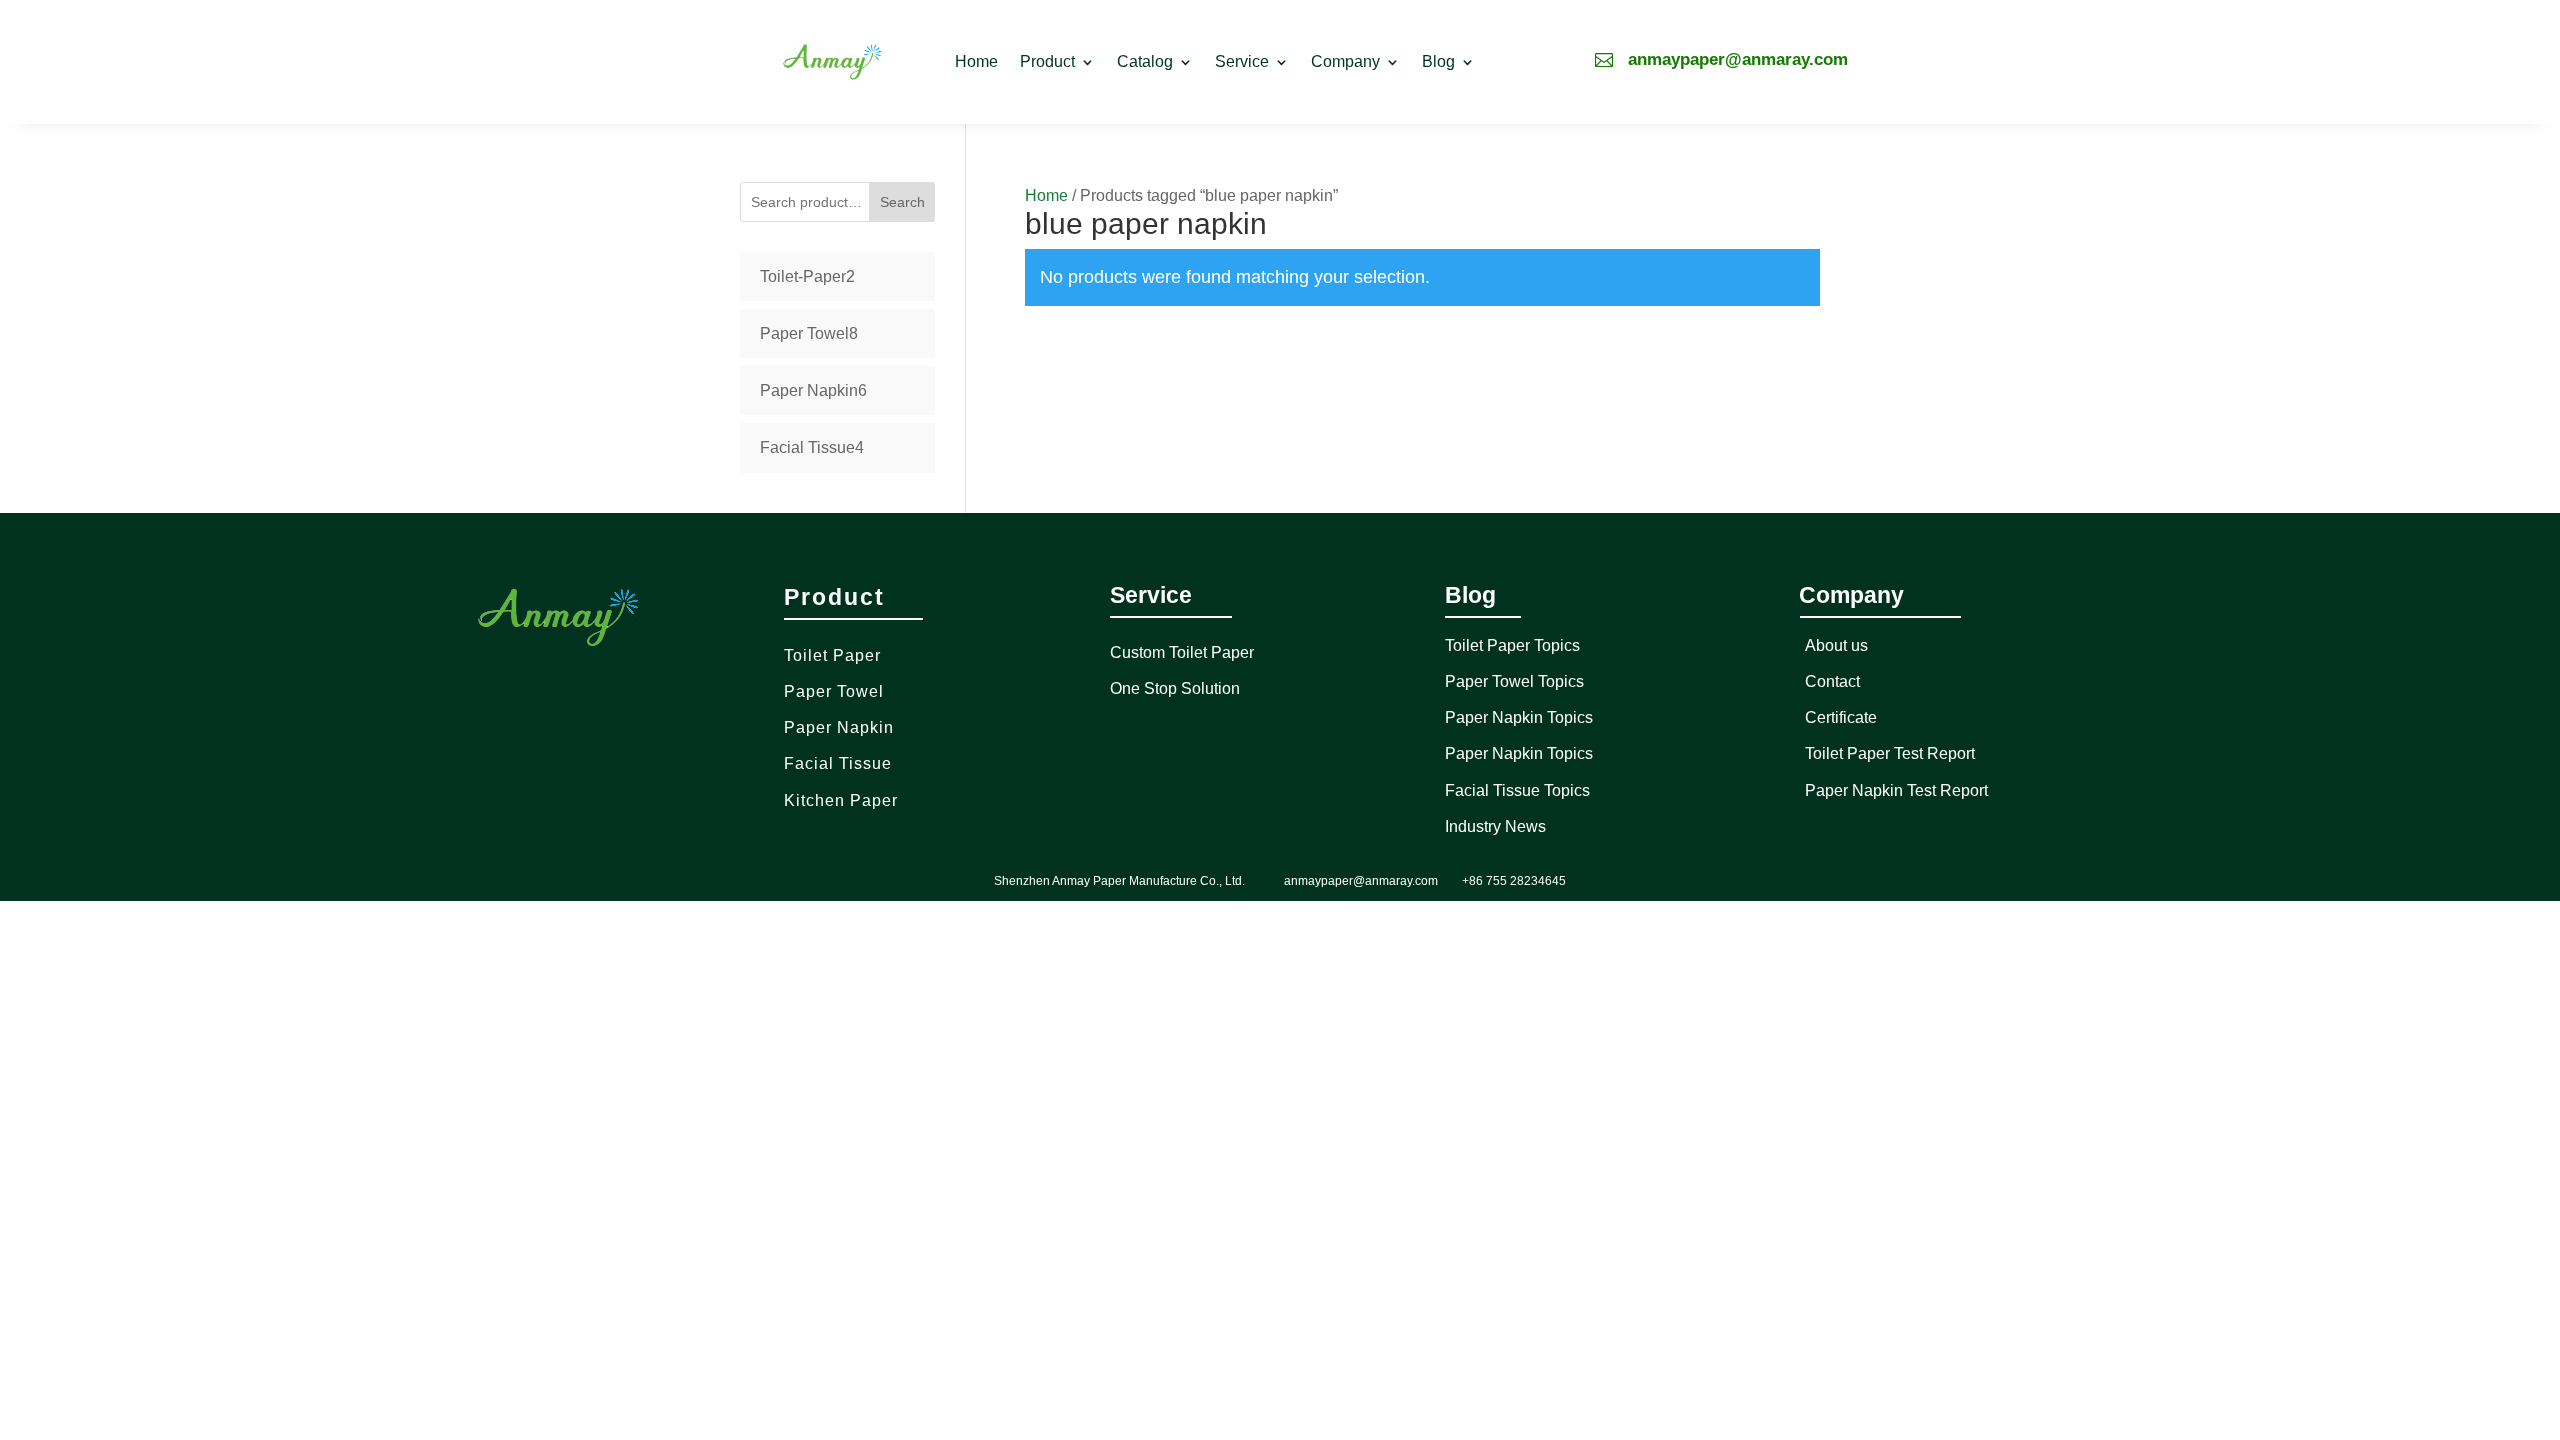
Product (1047, 61)
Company (1345, 61)
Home (976, 61)
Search (902, 202)
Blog (1438, 61)
